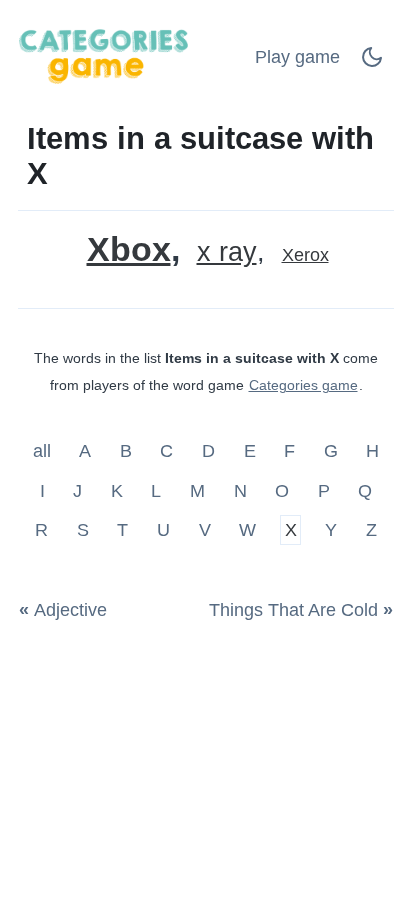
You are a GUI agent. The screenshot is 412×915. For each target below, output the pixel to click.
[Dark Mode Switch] (372, 63)
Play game (297, 57)
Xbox (129, 249)
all (44, 451)
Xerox (305, 255)
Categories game (303, 385)
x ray (227, 252)
